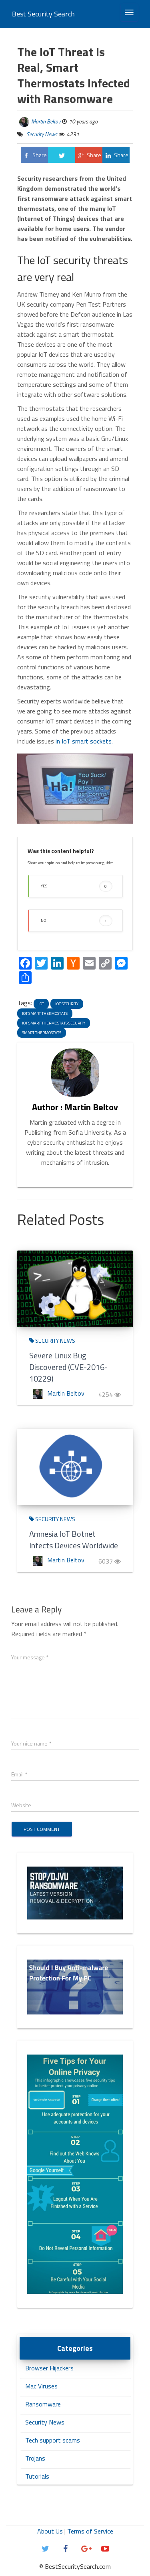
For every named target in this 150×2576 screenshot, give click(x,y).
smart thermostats (42, 1033)
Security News (41, 134)
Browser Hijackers (49, 2368)
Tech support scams (53, 2440)
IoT (41, 1004)
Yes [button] (74, 886)
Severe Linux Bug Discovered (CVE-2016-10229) (68, 1367)
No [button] (74, 920)
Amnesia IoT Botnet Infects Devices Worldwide (74, 1540)
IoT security (67, 1004)
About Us (50, 2531)
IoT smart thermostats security (54, 1023)
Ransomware (43, 2404)
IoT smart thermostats (45, 1013)
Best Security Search (43, 14)
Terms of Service (90, 2531)
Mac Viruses (41, 2386)
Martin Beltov (46, 121)
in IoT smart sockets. (84, 741)
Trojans (35, 2458)
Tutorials (37, 2476)
